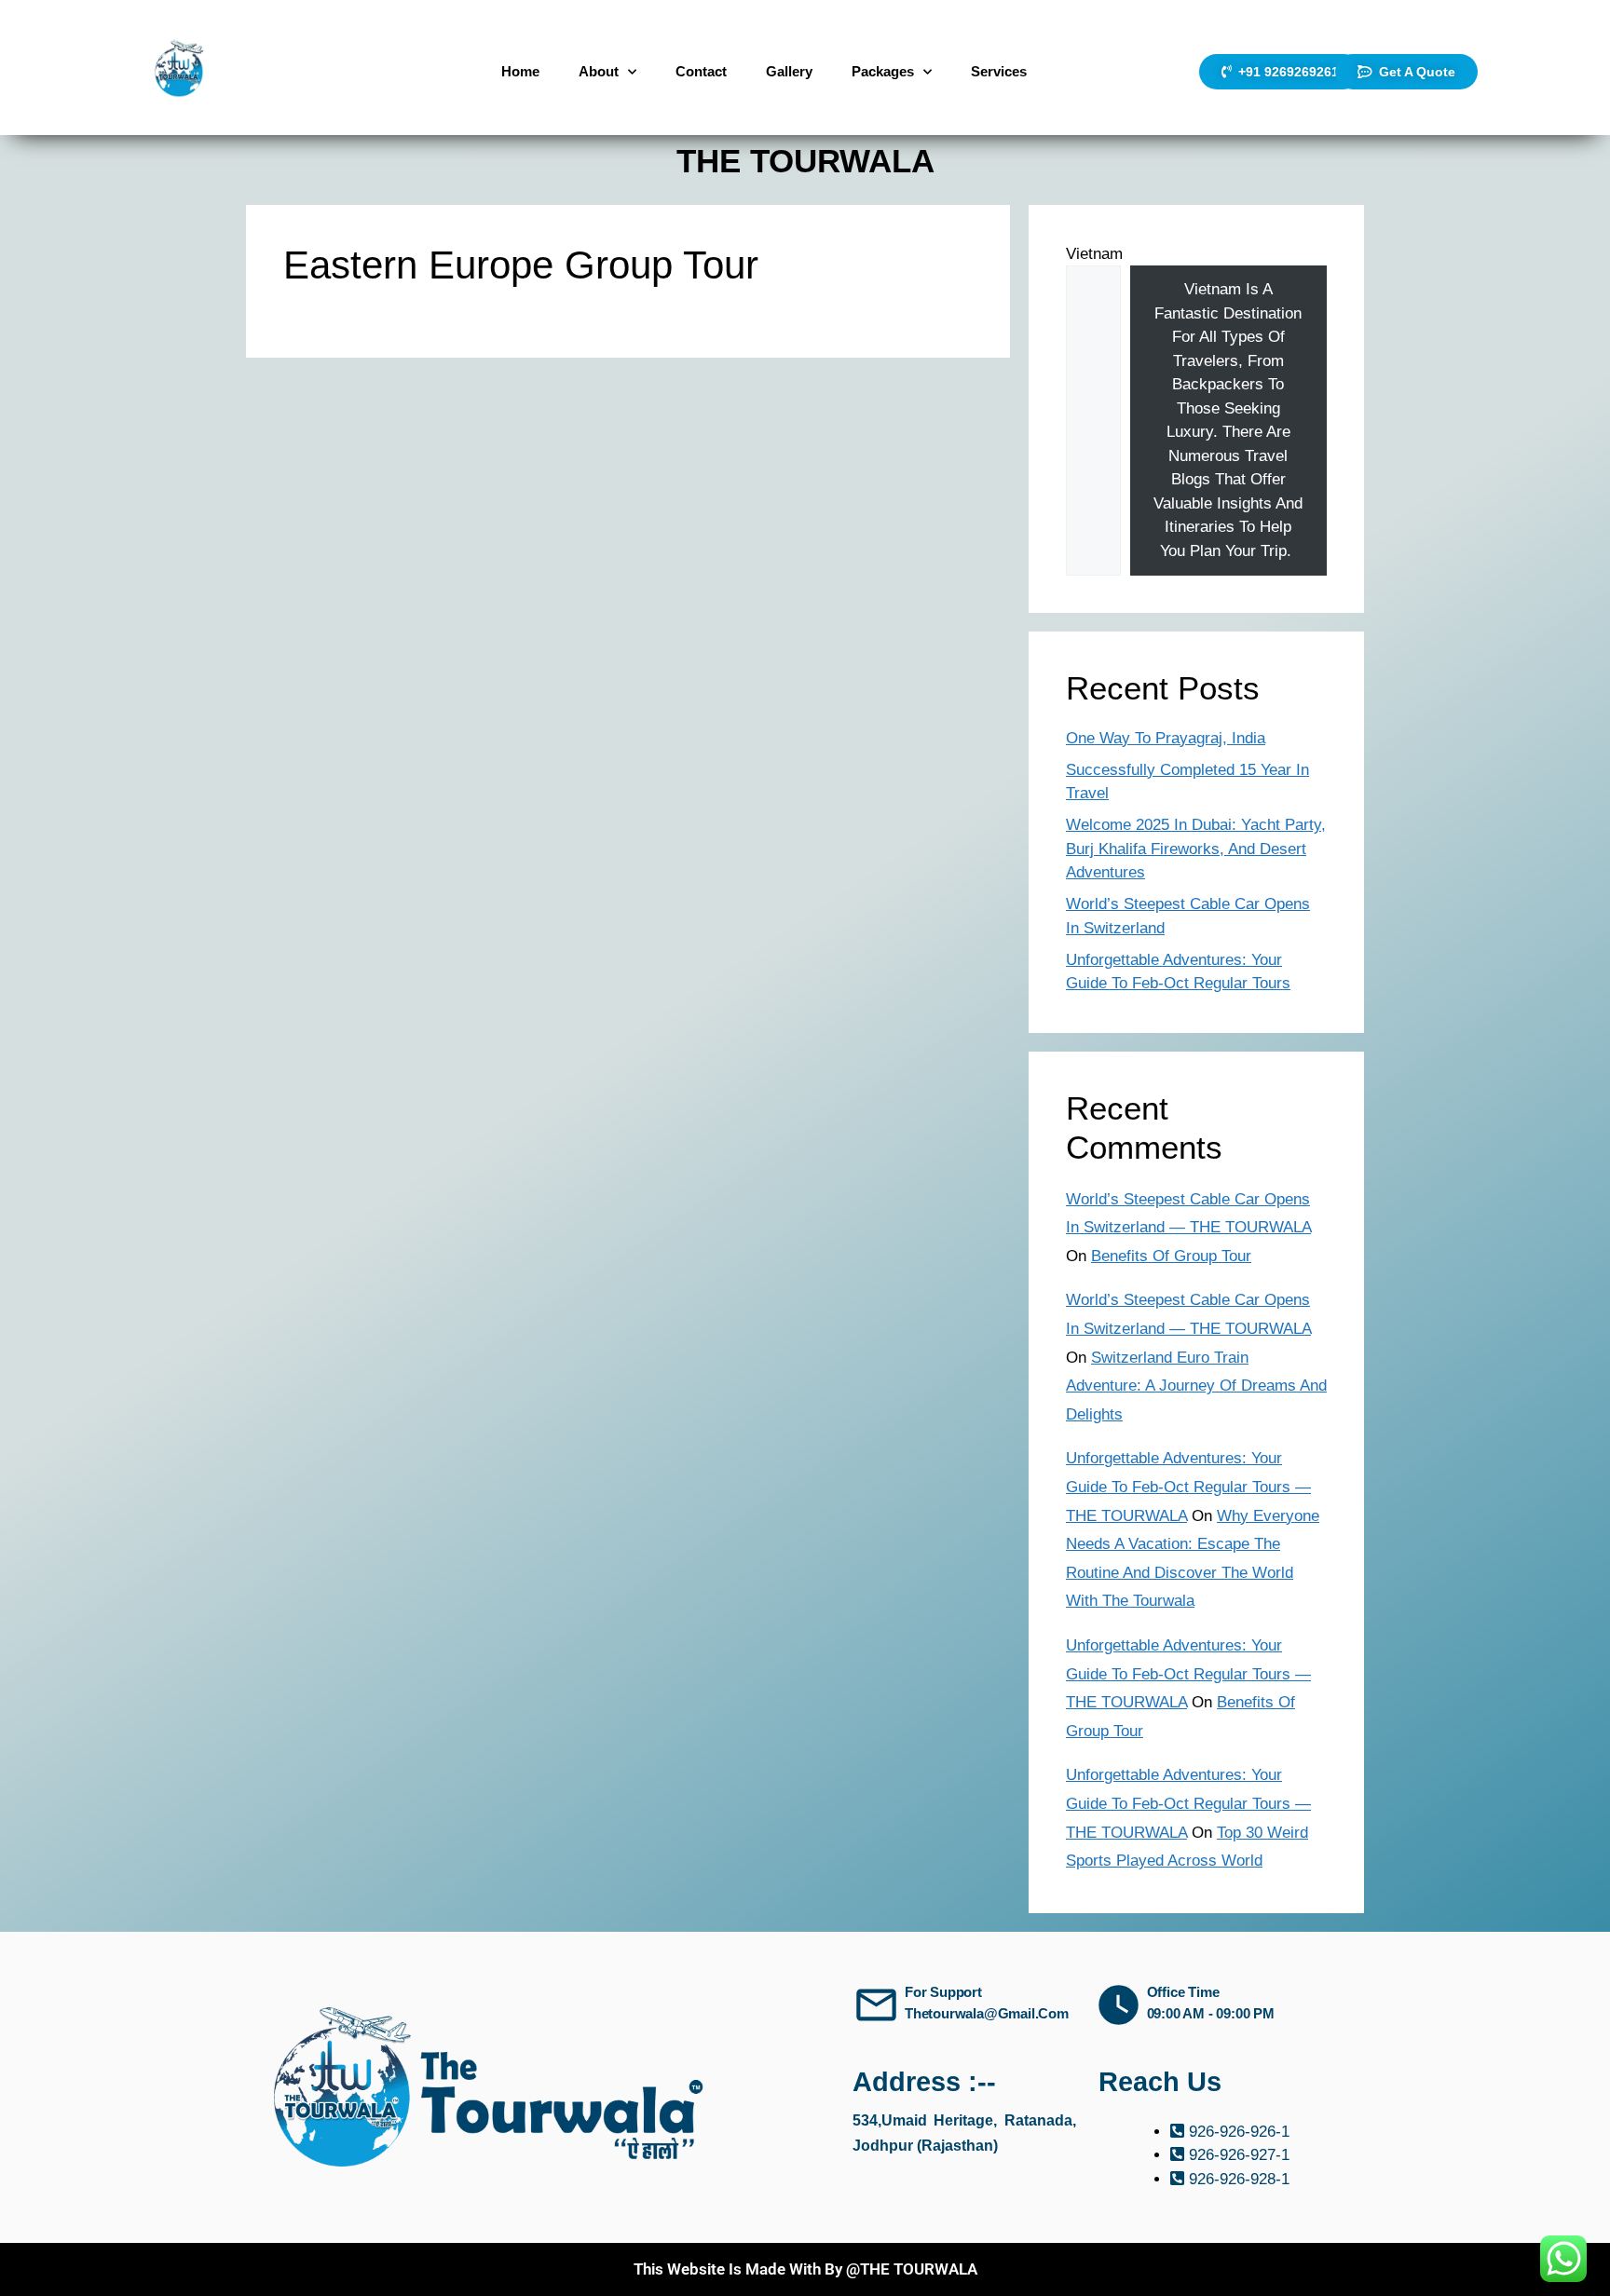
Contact (701, 71)
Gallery (789, 71)
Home (520, 71)
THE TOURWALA (805, 161)
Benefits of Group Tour (1171, 1256)
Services (999, 71)
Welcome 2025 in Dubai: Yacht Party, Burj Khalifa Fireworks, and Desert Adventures (1196, 849)
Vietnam (1094, 254)
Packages (883, 71)
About (599, 71)
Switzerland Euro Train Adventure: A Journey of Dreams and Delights (1196, 1386)
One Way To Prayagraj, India (1166, 738)
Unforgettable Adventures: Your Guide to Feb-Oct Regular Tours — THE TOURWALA (1188, 1487)
